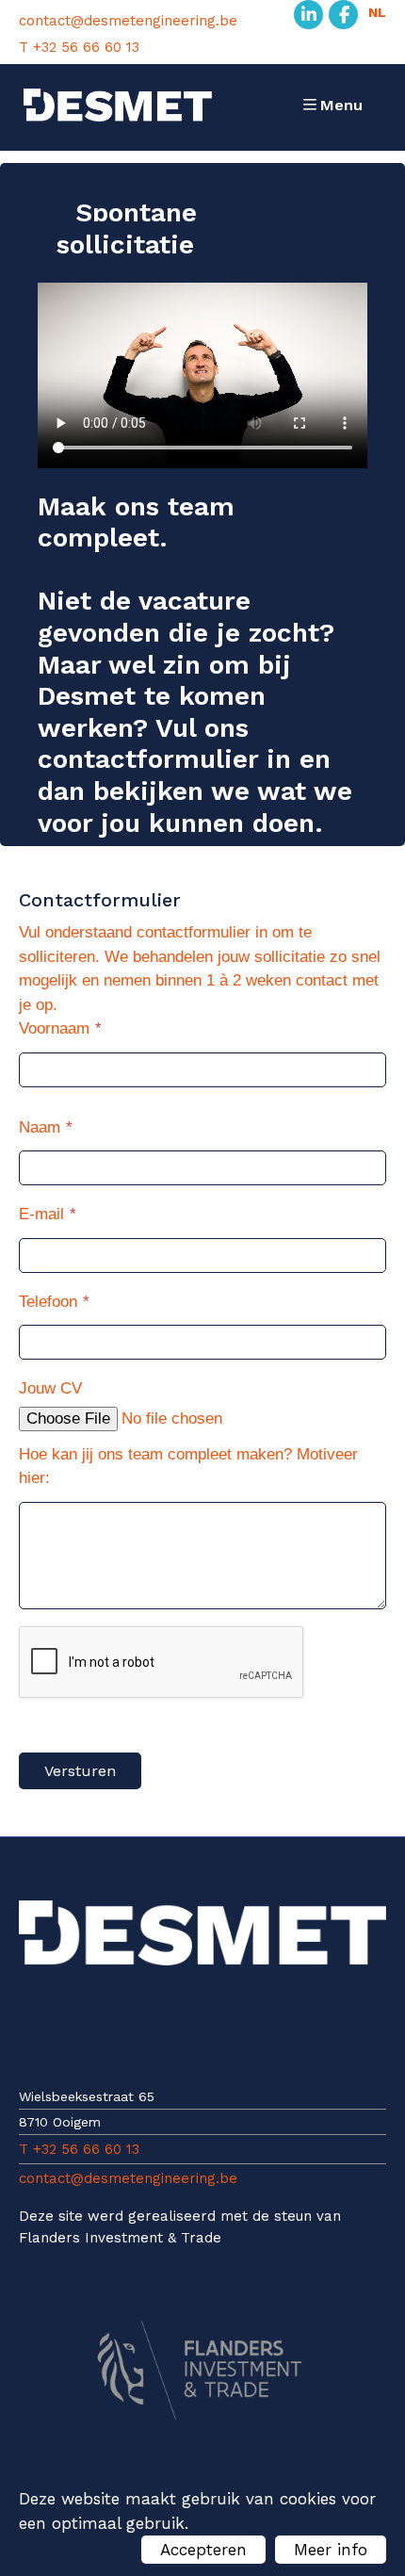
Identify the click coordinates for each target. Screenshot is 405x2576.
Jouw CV (50, 1388)
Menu (341, 105)
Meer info (331, 2550)
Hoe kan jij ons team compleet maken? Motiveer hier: (188, 1467)
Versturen (80, 1771)
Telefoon (48, 1302)
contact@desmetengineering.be (128, 21)
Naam (40, 1127)
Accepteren (203, 2550)
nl (377, 12)
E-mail (41, 1214)
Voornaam (54, 1028)
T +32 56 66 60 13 (79, 48)
